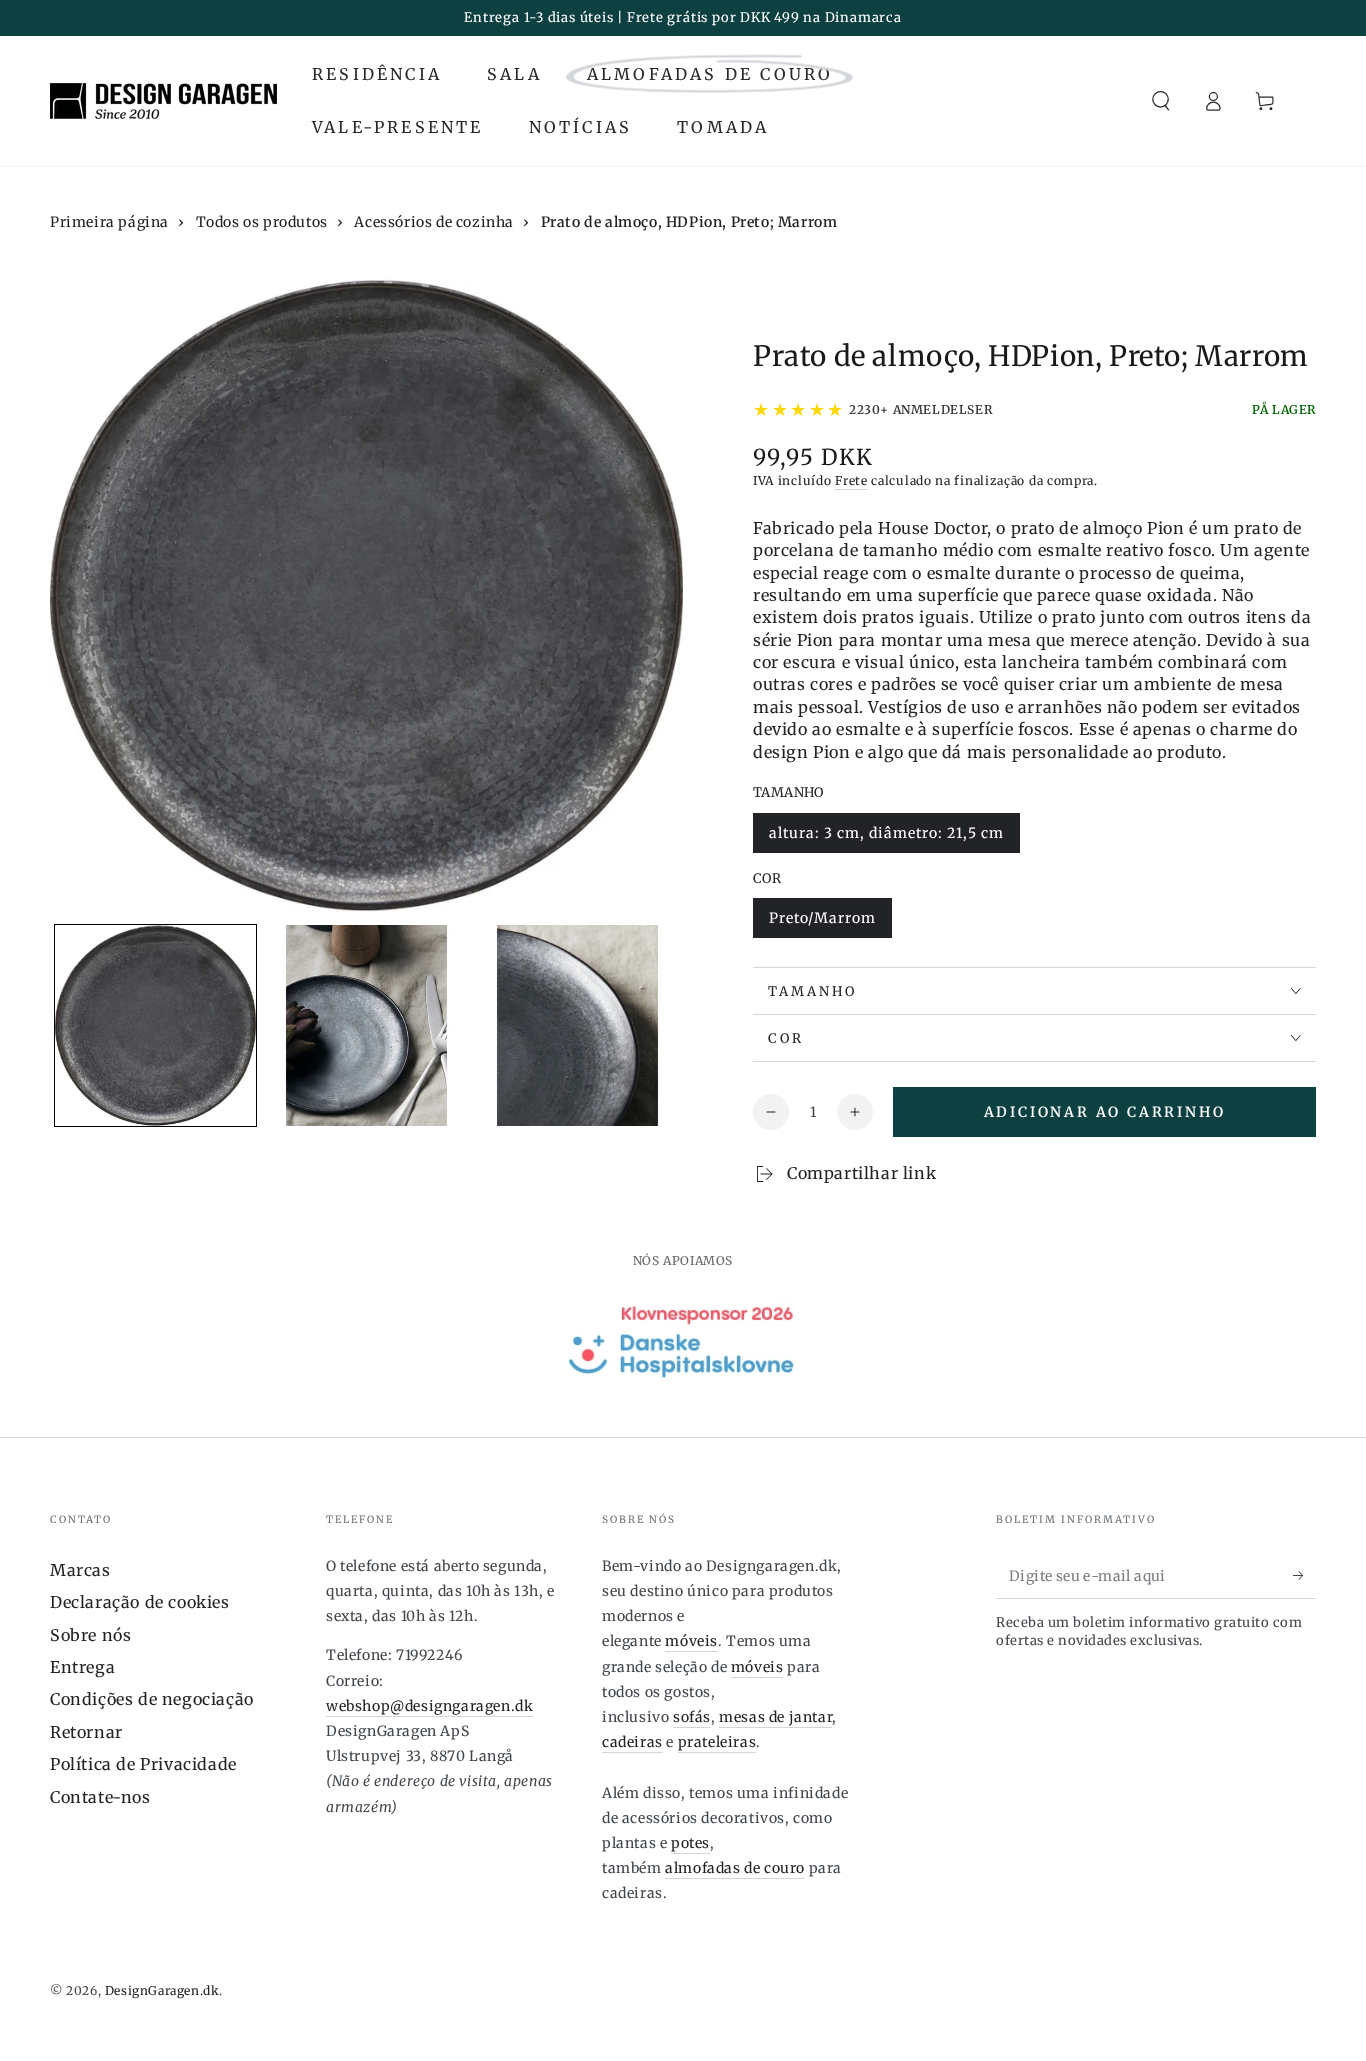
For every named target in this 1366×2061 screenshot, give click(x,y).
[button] (1161, 101)
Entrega (82, 1667)
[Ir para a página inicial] (163, 101)
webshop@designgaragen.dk (429, 1706)
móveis (691, 1641)
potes (690, 1843)
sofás (692, 1717)
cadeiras (632, 1742)
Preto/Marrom (822, 923)
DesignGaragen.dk (162, 1990)
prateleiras (717, 1742)
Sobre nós (90, 1635)
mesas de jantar (775, 1717)
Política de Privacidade (143, 1764)
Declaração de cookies (140, 1602)
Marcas (80, 1570)
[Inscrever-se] (1304, 1576)
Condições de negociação (152, 1699)
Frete (851, 480)
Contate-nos (100, 1797)
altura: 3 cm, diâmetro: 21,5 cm (886, 838)
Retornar (86, 1732)
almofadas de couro (735, 1868)
